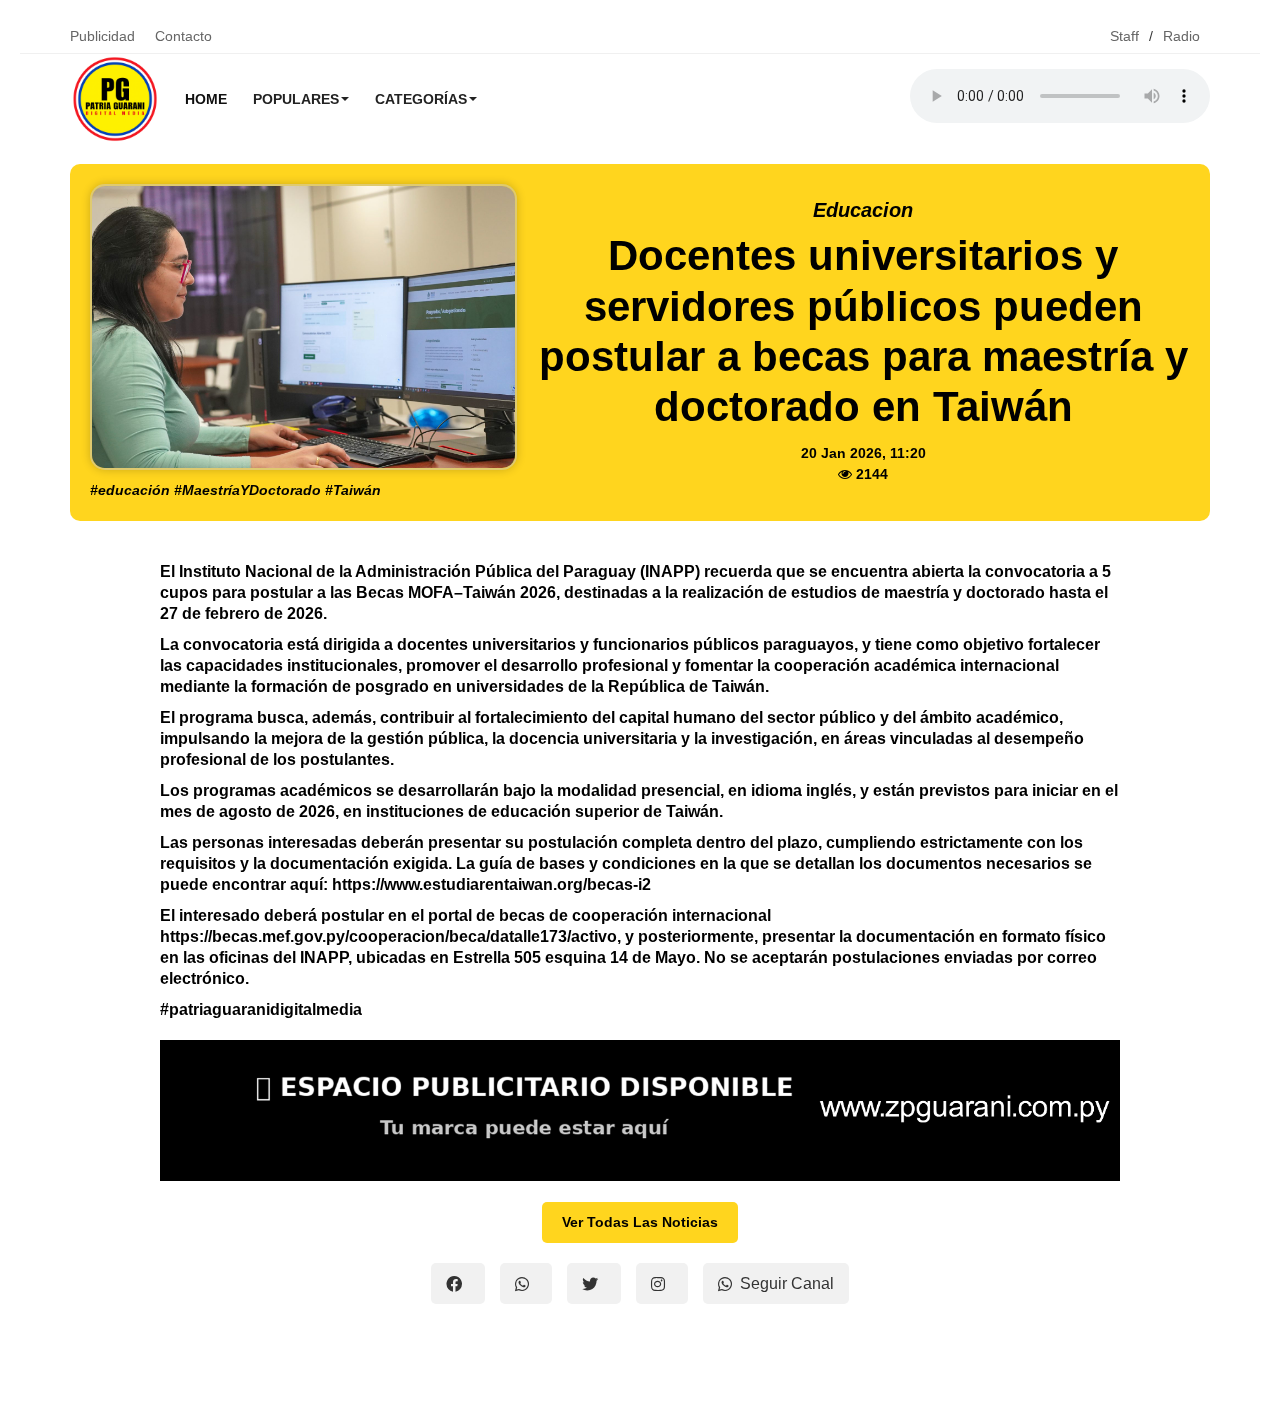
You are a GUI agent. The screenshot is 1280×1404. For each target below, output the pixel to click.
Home (206, 99)
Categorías (421, 99)
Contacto (183, 36)
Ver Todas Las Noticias (640, 1222)
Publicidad (102, 36)
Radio (1181, 36)
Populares (296, 99)
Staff (1124, 36)
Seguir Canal (787, 1283)
